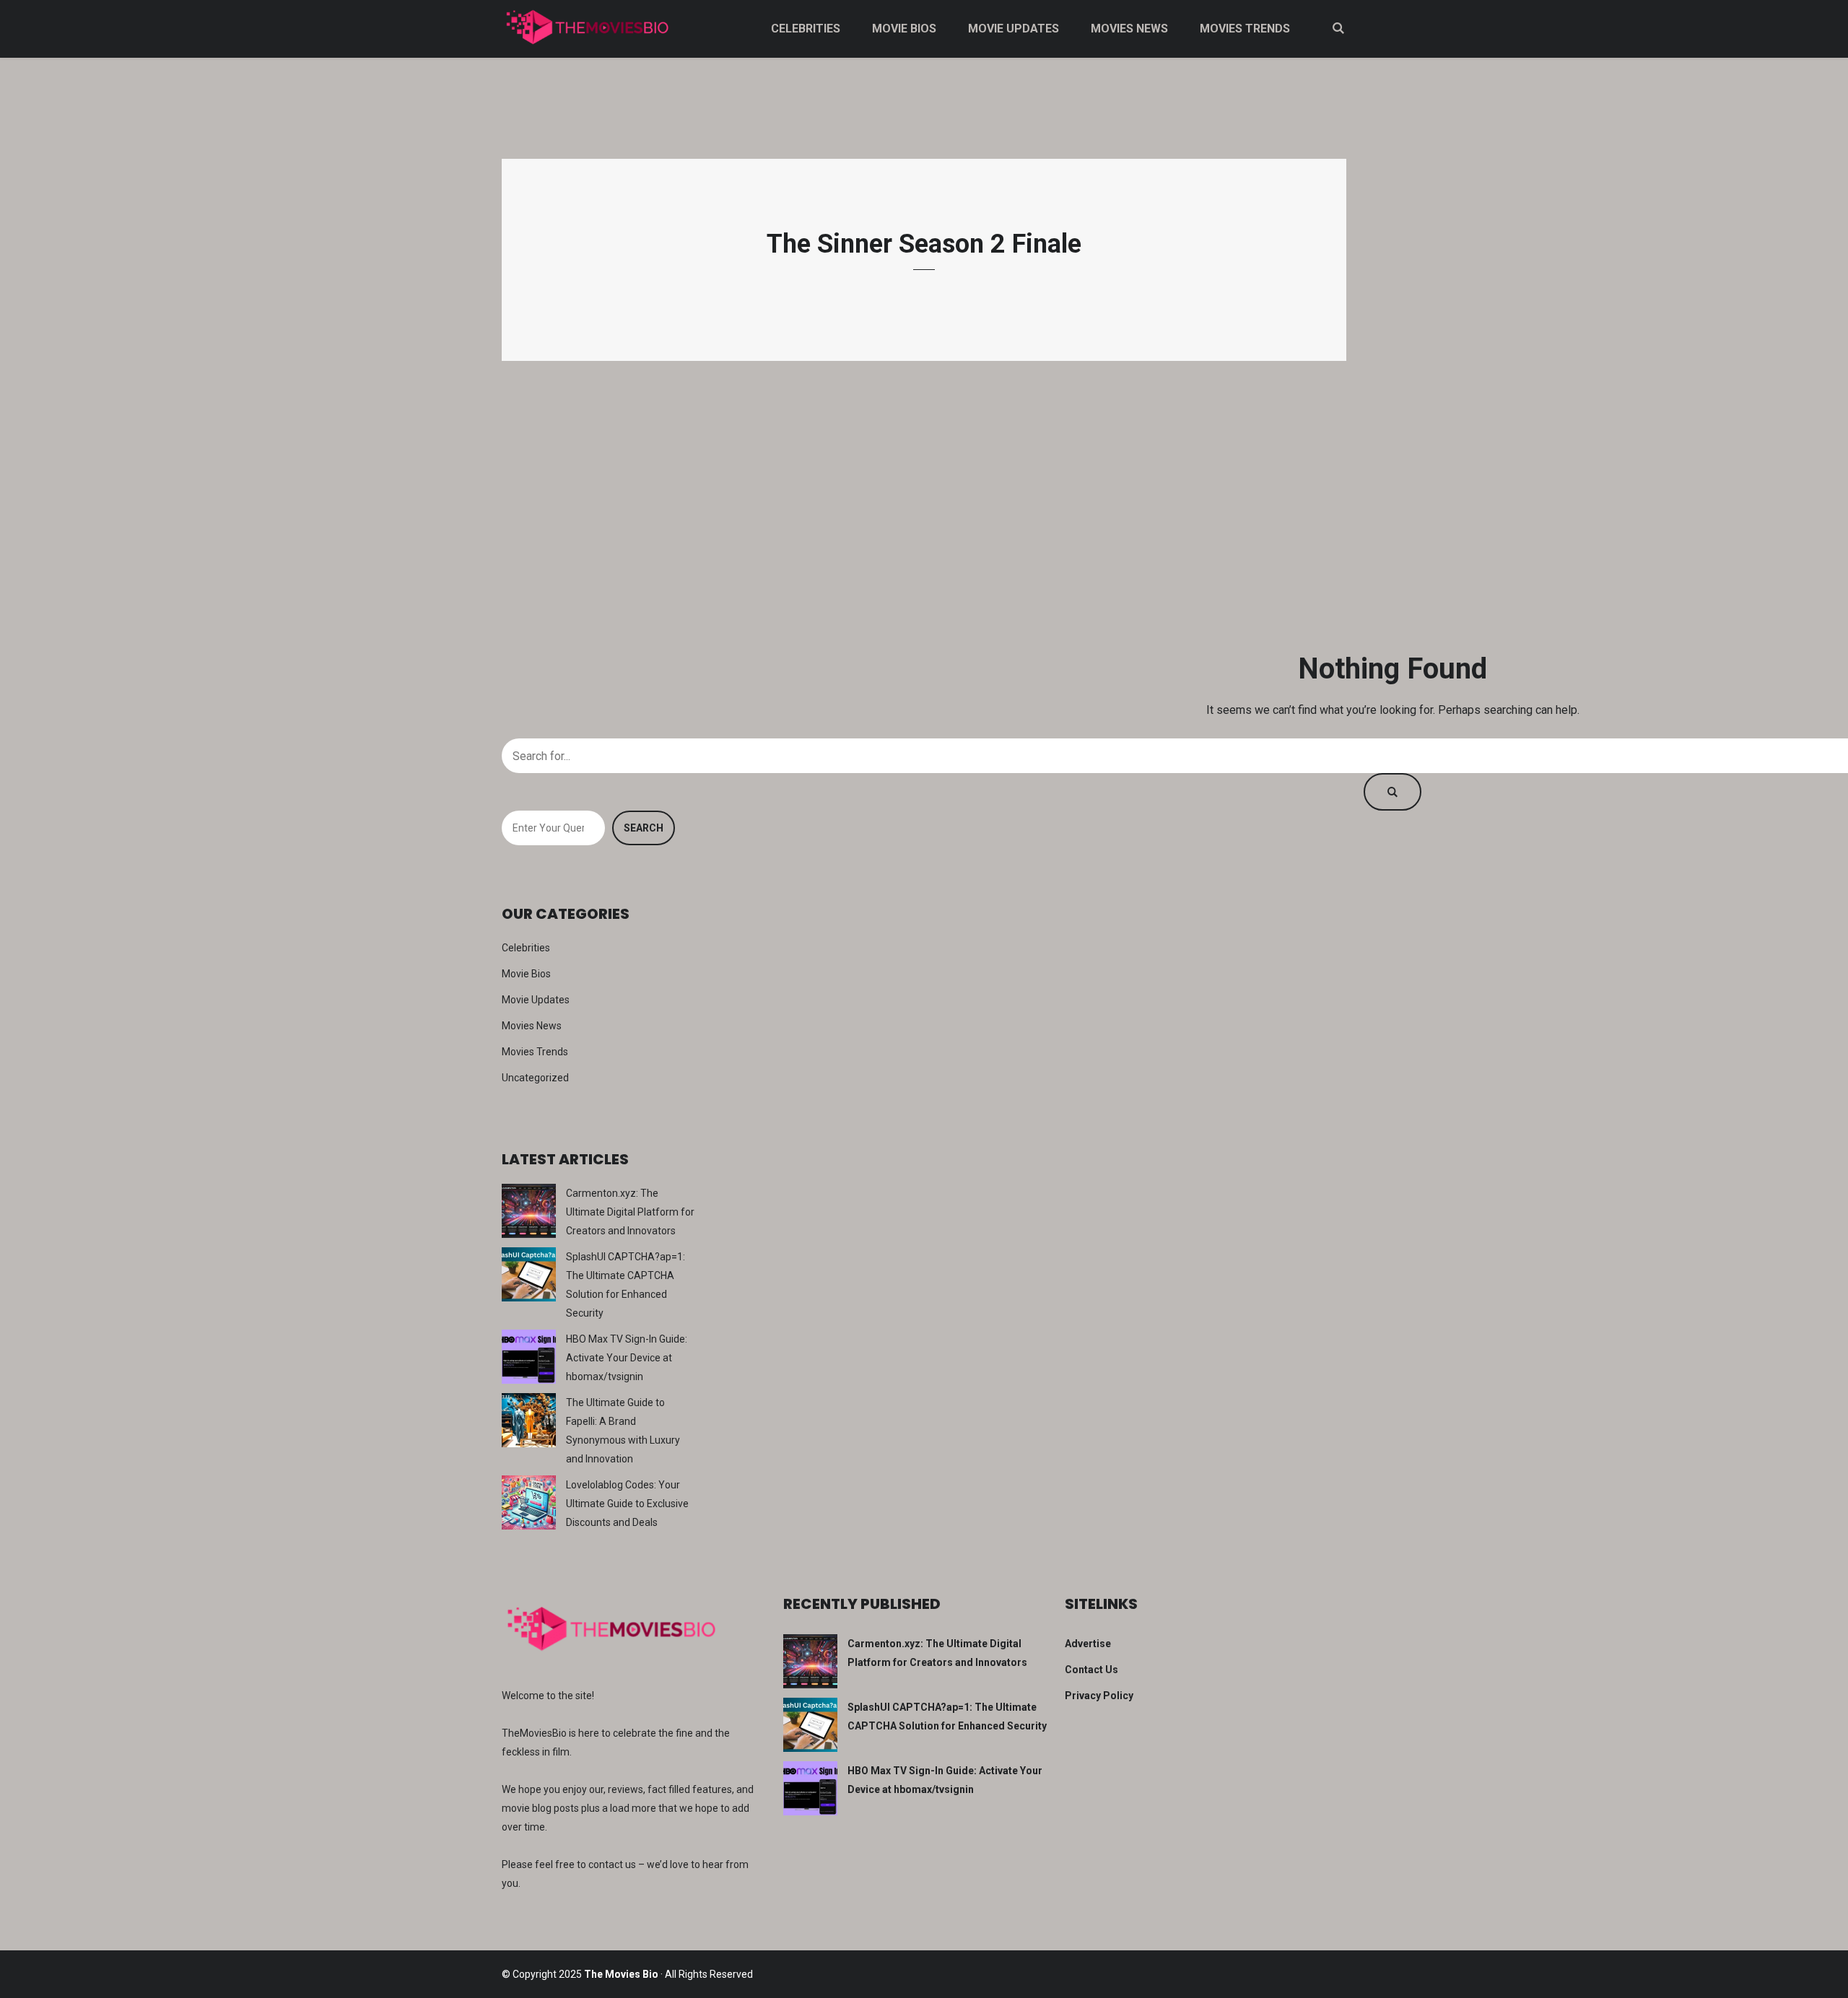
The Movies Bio (621, 1974)
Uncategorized (535, 1078)
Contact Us (1091, 1670)
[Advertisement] (924, 505)
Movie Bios (904, 29)
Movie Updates (1014, 29)
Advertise (1088, 1644)
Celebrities (806, 29)
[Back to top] (1834, 1984)
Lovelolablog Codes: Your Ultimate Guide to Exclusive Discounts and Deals (627, 1504)
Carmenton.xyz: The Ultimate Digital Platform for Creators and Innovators (630, 1212)
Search (644, 828)
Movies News (1129, 29)
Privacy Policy (1099, 1696)
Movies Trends (1245, 29)
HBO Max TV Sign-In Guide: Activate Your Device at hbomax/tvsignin (627, 1358)
